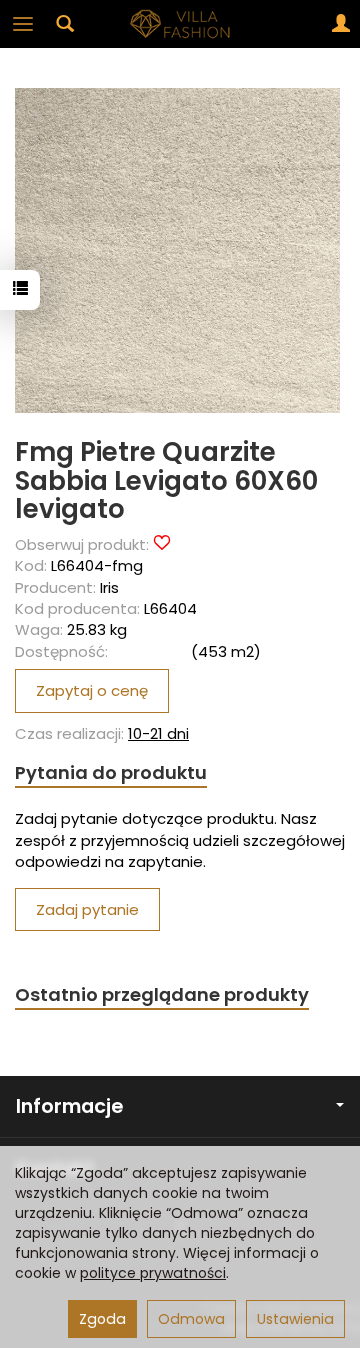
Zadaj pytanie (87, 909)
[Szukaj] (65, 24)
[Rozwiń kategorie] (23, 24)
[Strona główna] (180, 24)
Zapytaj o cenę (92, 690)
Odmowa (191, 1319)
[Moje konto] (341, 24)
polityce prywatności (153, 1273)
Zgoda (102, 1319)
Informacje (69, 1106)
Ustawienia (295, 1319)
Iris (109, 587)
